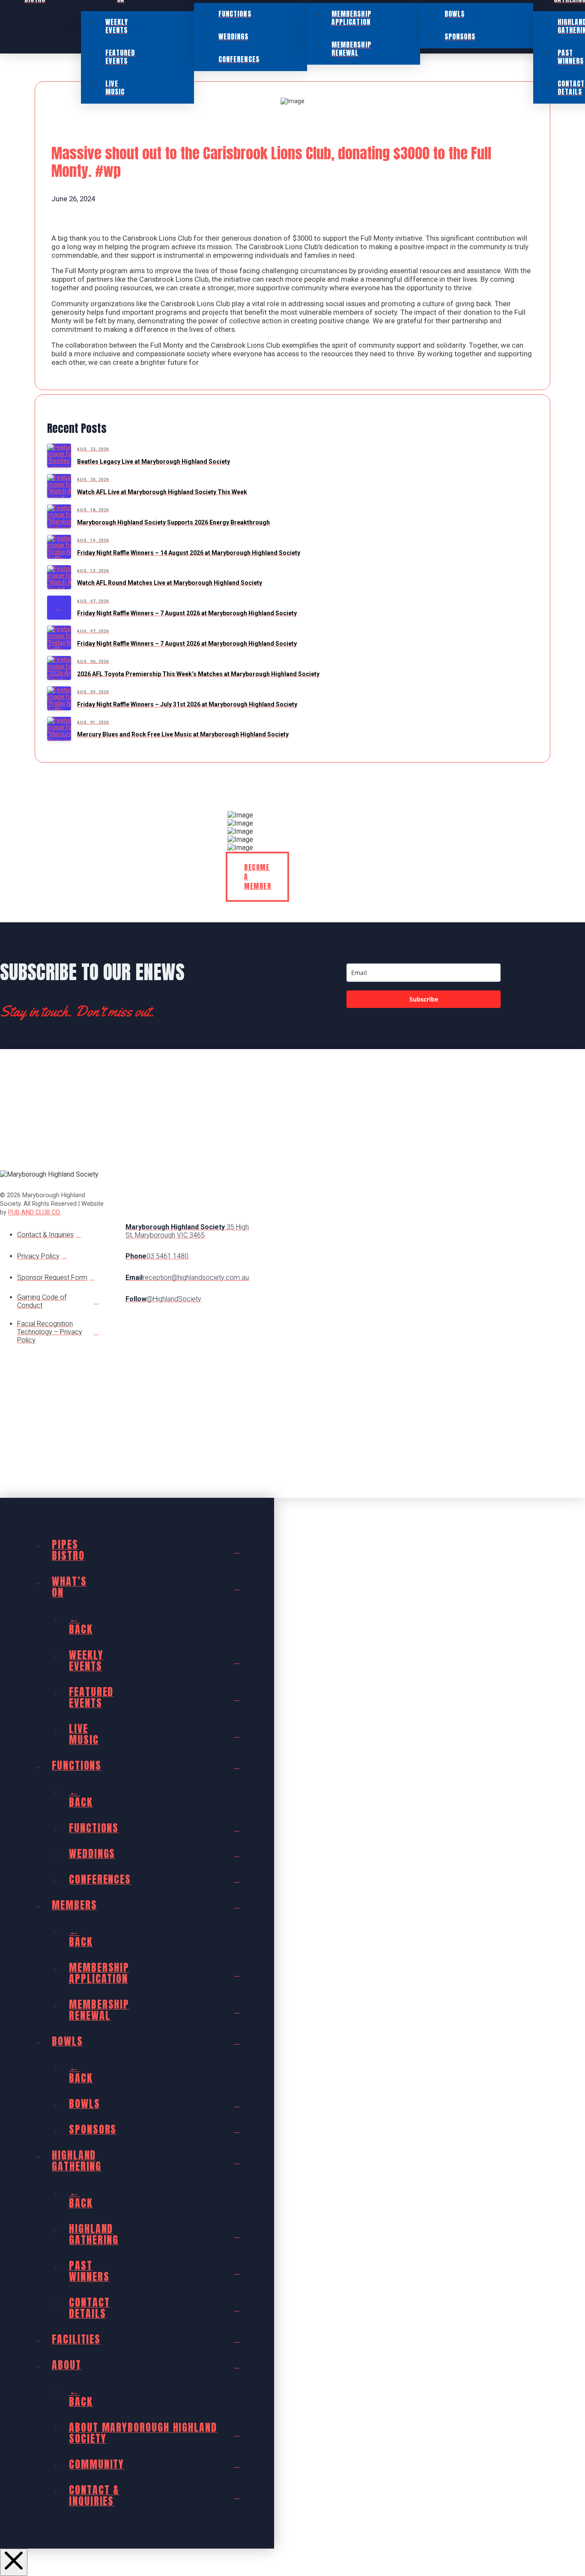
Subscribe (424, 999)
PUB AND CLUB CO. (34, 1212)
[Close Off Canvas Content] (14, 2562)
